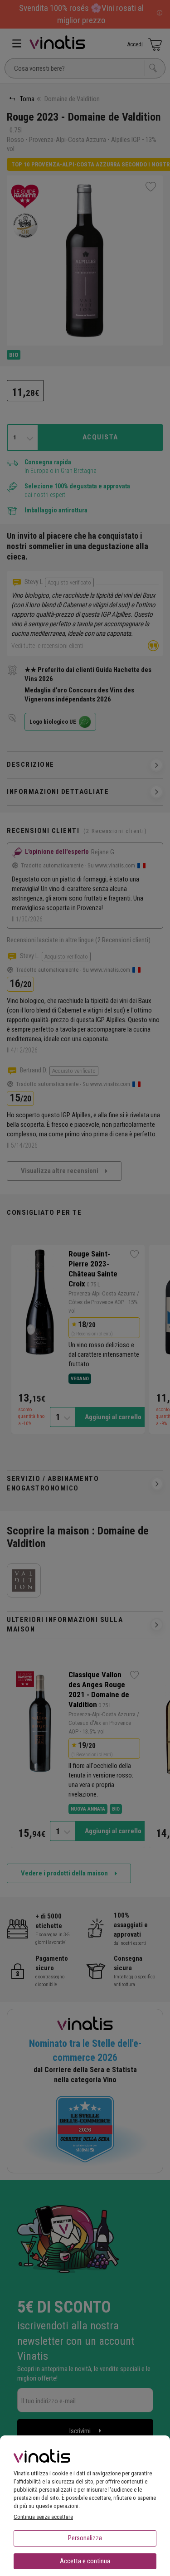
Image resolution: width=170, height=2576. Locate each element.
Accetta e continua (85, 2561)
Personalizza (85, 2538)
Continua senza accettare (43, 2517)
